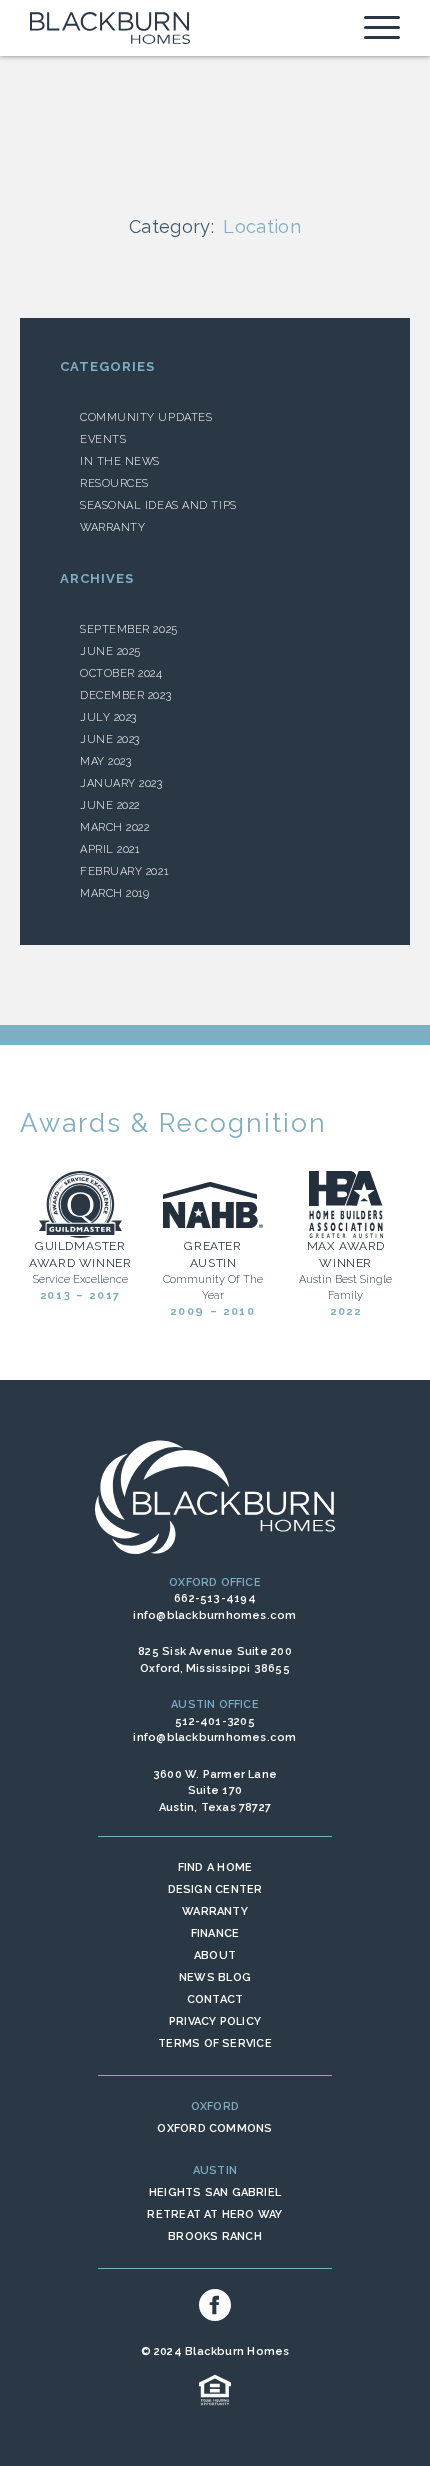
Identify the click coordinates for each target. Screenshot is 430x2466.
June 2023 (110, 739)
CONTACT (215, 1999)
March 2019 (115, 893)
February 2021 (124, 871)
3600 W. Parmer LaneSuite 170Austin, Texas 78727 (215, 1791)
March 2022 (115, 827)
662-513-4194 (215, 1598)
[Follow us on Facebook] (215, 2305)
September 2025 (129, 629)
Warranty (112, 527)
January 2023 (121, 783)
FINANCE (215, 1933)
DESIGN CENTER (215, 1889)
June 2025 (110, 651)
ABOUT (215, 1955)
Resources (114, 483)
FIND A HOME (215, 1867)
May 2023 (105, 761)
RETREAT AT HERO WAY (214, 2214)
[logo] (110, 28)
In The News (120, 461)
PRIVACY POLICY (215, 2021)
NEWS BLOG (215, 1977)
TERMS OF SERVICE (215, 2043)
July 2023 (108, 717)
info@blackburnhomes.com (214, 1615)
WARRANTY (215, 1911)
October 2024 (121, 673)
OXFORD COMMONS (214, 2128)
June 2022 (110, 805)
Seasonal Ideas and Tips (158, 505)
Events (103, 439)
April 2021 (110, 849)
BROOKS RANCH (215, 2236)
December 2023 (125, 695)
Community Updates (146, 417)
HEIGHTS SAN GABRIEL (215, 2192)
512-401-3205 (215, 1721)
